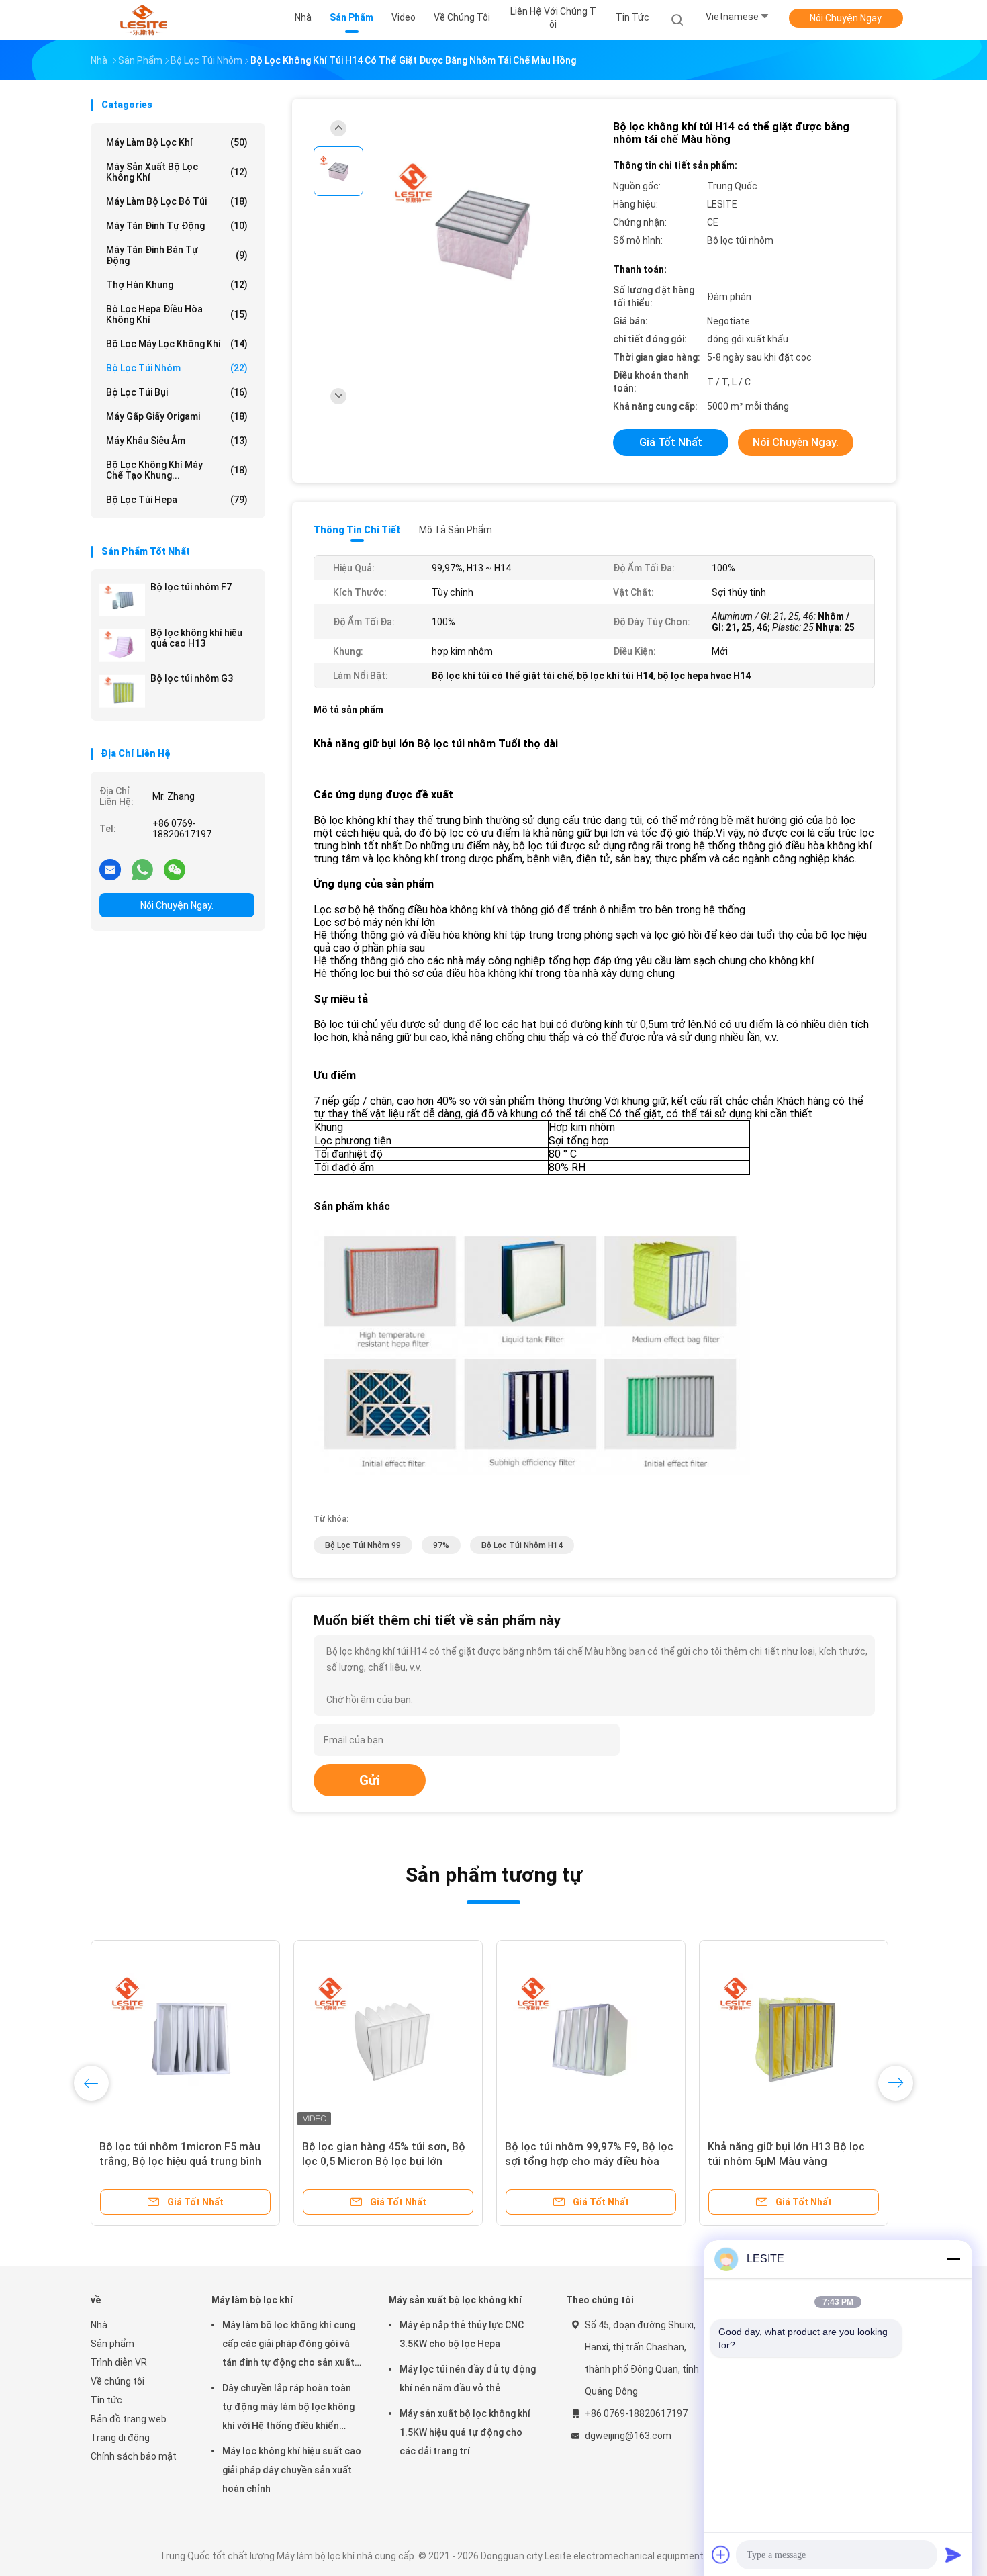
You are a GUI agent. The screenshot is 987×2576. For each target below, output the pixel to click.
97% (441, 1545)
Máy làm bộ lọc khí (177, 142)
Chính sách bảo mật (134, 2456)
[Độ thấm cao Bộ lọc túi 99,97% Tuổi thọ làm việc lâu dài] (828, 2035)
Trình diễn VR (119, 2362)
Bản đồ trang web (129, 2419)
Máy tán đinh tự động (177, 226)
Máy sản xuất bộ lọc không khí (177, 172)
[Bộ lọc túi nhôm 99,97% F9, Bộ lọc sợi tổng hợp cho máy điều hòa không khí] (408, 2035)
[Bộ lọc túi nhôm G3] (122, 691)
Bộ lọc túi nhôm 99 (363, 1545)
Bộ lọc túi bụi (177, 392)
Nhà (99, 2325)
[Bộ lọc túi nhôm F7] (122, 600)
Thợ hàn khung (177, 285)
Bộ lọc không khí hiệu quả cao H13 (196, 638)
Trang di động (120, 2438)
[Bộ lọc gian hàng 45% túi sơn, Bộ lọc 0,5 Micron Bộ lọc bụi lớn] (205, 2035)
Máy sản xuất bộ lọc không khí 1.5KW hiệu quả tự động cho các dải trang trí (465, 2432)
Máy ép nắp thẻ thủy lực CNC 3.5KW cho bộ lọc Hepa (462, 2334)
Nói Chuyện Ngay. (846, 18)
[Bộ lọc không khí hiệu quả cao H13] (122, 645)
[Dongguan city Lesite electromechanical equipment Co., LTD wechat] (175, 869)
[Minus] (953, 2259)
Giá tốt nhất (671, 442)
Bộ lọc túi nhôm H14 (522, 1545)
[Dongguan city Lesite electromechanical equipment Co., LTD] (143, 20)
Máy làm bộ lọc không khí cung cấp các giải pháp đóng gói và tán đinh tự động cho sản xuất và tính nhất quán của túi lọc (289, 2346)
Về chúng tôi (117, 2381)
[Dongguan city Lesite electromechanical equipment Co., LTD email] (110, 869)
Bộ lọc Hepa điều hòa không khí (177, 314)
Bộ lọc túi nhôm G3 (192, 678)
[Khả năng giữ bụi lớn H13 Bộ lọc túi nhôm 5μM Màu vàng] (610, 2035)
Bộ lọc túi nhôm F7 (191, 587)
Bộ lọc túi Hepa (177, 500)
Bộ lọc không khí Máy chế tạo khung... (177, 470)
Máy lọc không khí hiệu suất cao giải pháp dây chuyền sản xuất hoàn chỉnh (292, 2470)
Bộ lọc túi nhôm (177, 368)
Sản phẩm (112, 2344)
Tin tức (106, 2400)
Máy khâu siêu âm (177, 441)
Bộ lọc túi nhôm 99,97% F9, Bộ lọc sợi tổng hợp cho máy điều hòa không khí (406, 2161)
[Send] (953, 2555)
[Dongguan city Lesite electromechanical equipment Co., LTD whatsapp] (142, 869)
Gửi (370, 1780)
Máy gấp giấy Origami (177, 416)
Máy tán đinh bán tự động (177, 255)
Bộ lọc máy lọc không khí (177, 344)
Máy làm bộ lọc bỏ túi (177, 201)
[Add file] (721, 2555)
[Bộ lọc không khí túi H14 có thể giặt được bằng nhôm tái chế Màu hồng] (483, 233)
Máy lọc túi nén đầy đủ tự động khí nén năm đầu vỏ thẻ (468, 2379)
